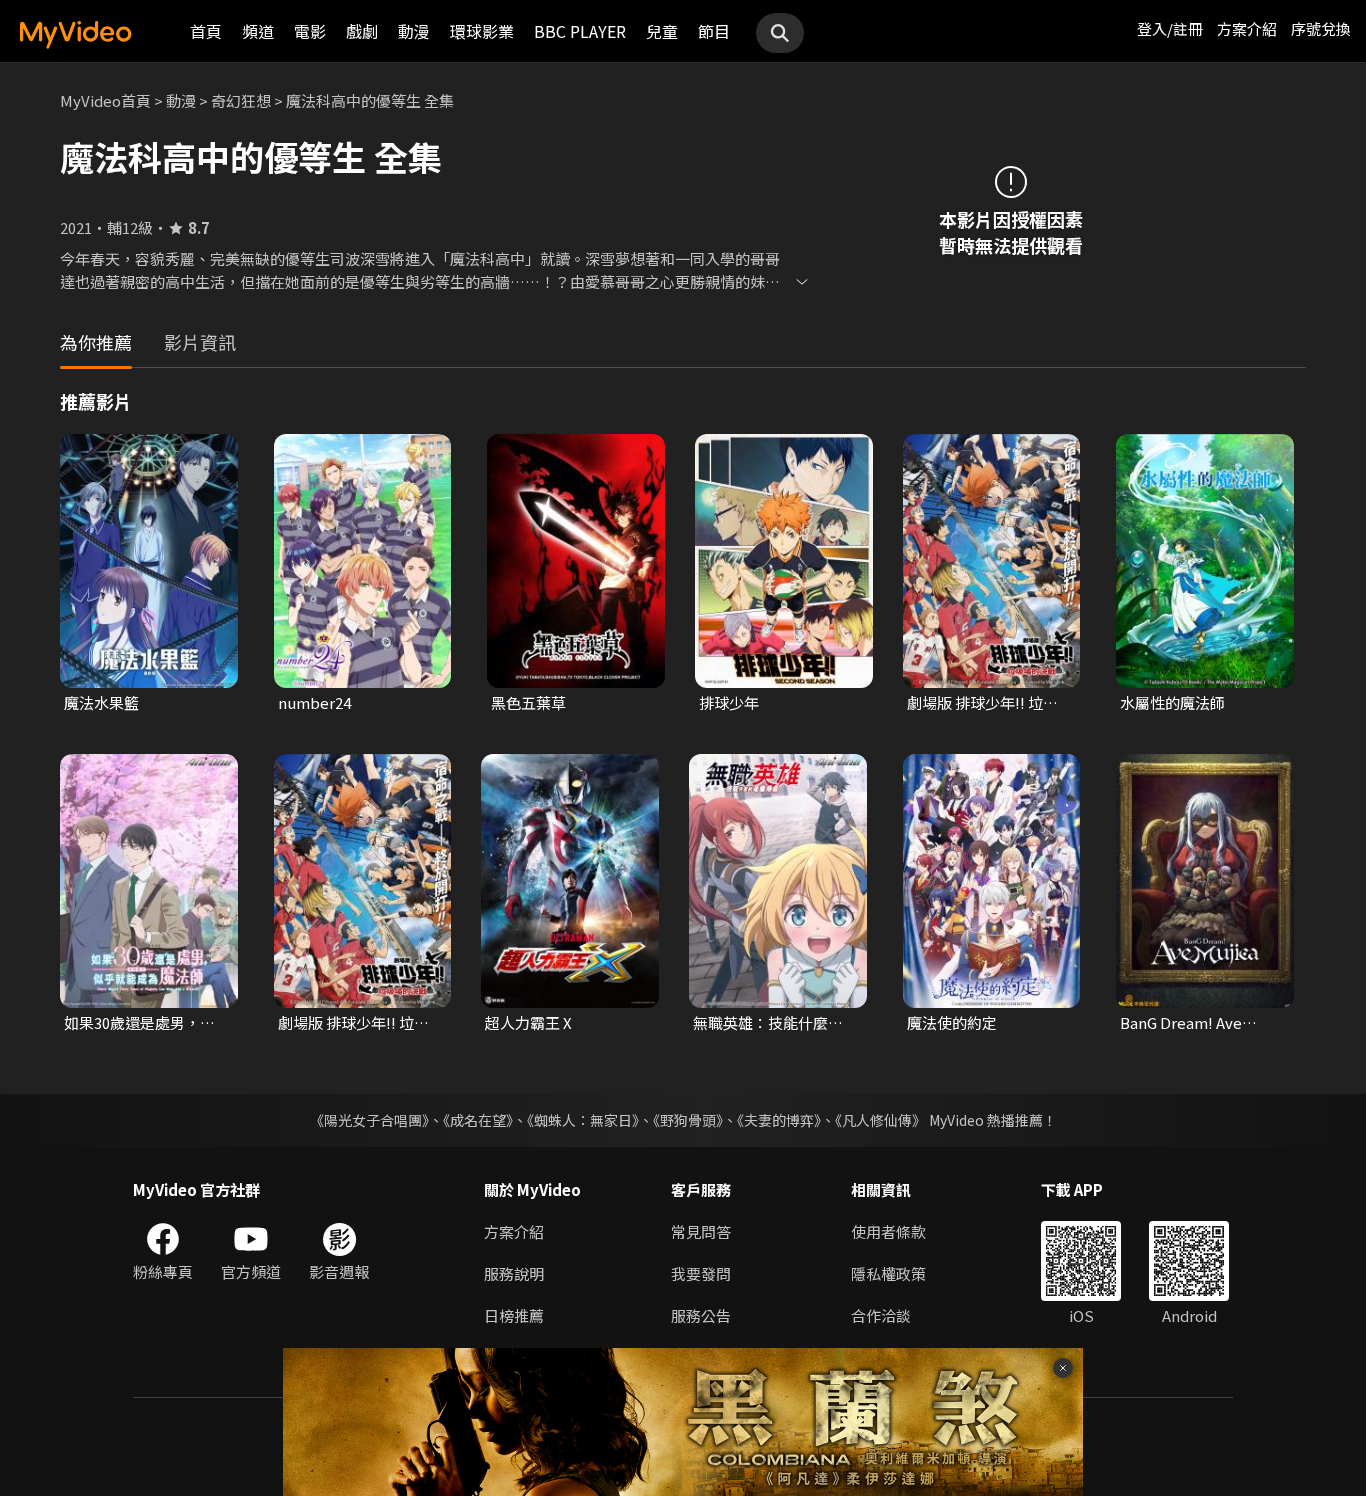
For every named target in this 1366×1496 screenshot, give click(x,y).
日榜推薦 (514, 1315)
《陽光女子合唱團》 (369, 1120)
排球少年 (729, 702)
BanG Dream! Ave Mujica (1181, 1023)
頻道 (258, 31)
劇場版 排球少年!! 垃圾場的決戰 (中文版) (353, 1023)
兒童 (662, 31)
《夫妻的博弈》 (779, 1120)
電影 (310, 31)
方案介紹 (1247, 28)
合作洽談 (881, 1315)
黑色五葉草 (528, 702)
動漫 (414, 31)
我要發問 (701, 1273)
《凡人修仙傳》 (880, 1120)
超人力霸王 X (528, 1022)
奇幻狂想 (241, 100)
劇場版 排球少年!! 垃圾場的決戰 (982, 703)
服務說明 (514, 1273)
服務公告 (701, 1315)
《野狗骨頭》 (688, 1120)
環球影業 (482, 31)
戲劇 (362, 31)
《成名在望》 (478, 1120)
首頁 (206, 31)
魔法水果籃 (101, 702)
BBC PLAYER (580, 31)
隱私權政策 (888, 1273)
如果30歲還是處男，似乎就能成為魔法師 (139, 1023)
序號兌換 (1321, 28)
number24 (314, 702)
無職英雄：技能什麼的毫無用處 (768, 1023)
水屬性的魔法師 (1172, 702)
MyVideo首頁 (105, 100)
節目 (714, 31)
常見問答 (701, 1231)
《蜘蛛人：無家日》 (583, 1120)
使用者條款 (888, 1231)
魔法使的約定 (952, 1022)
